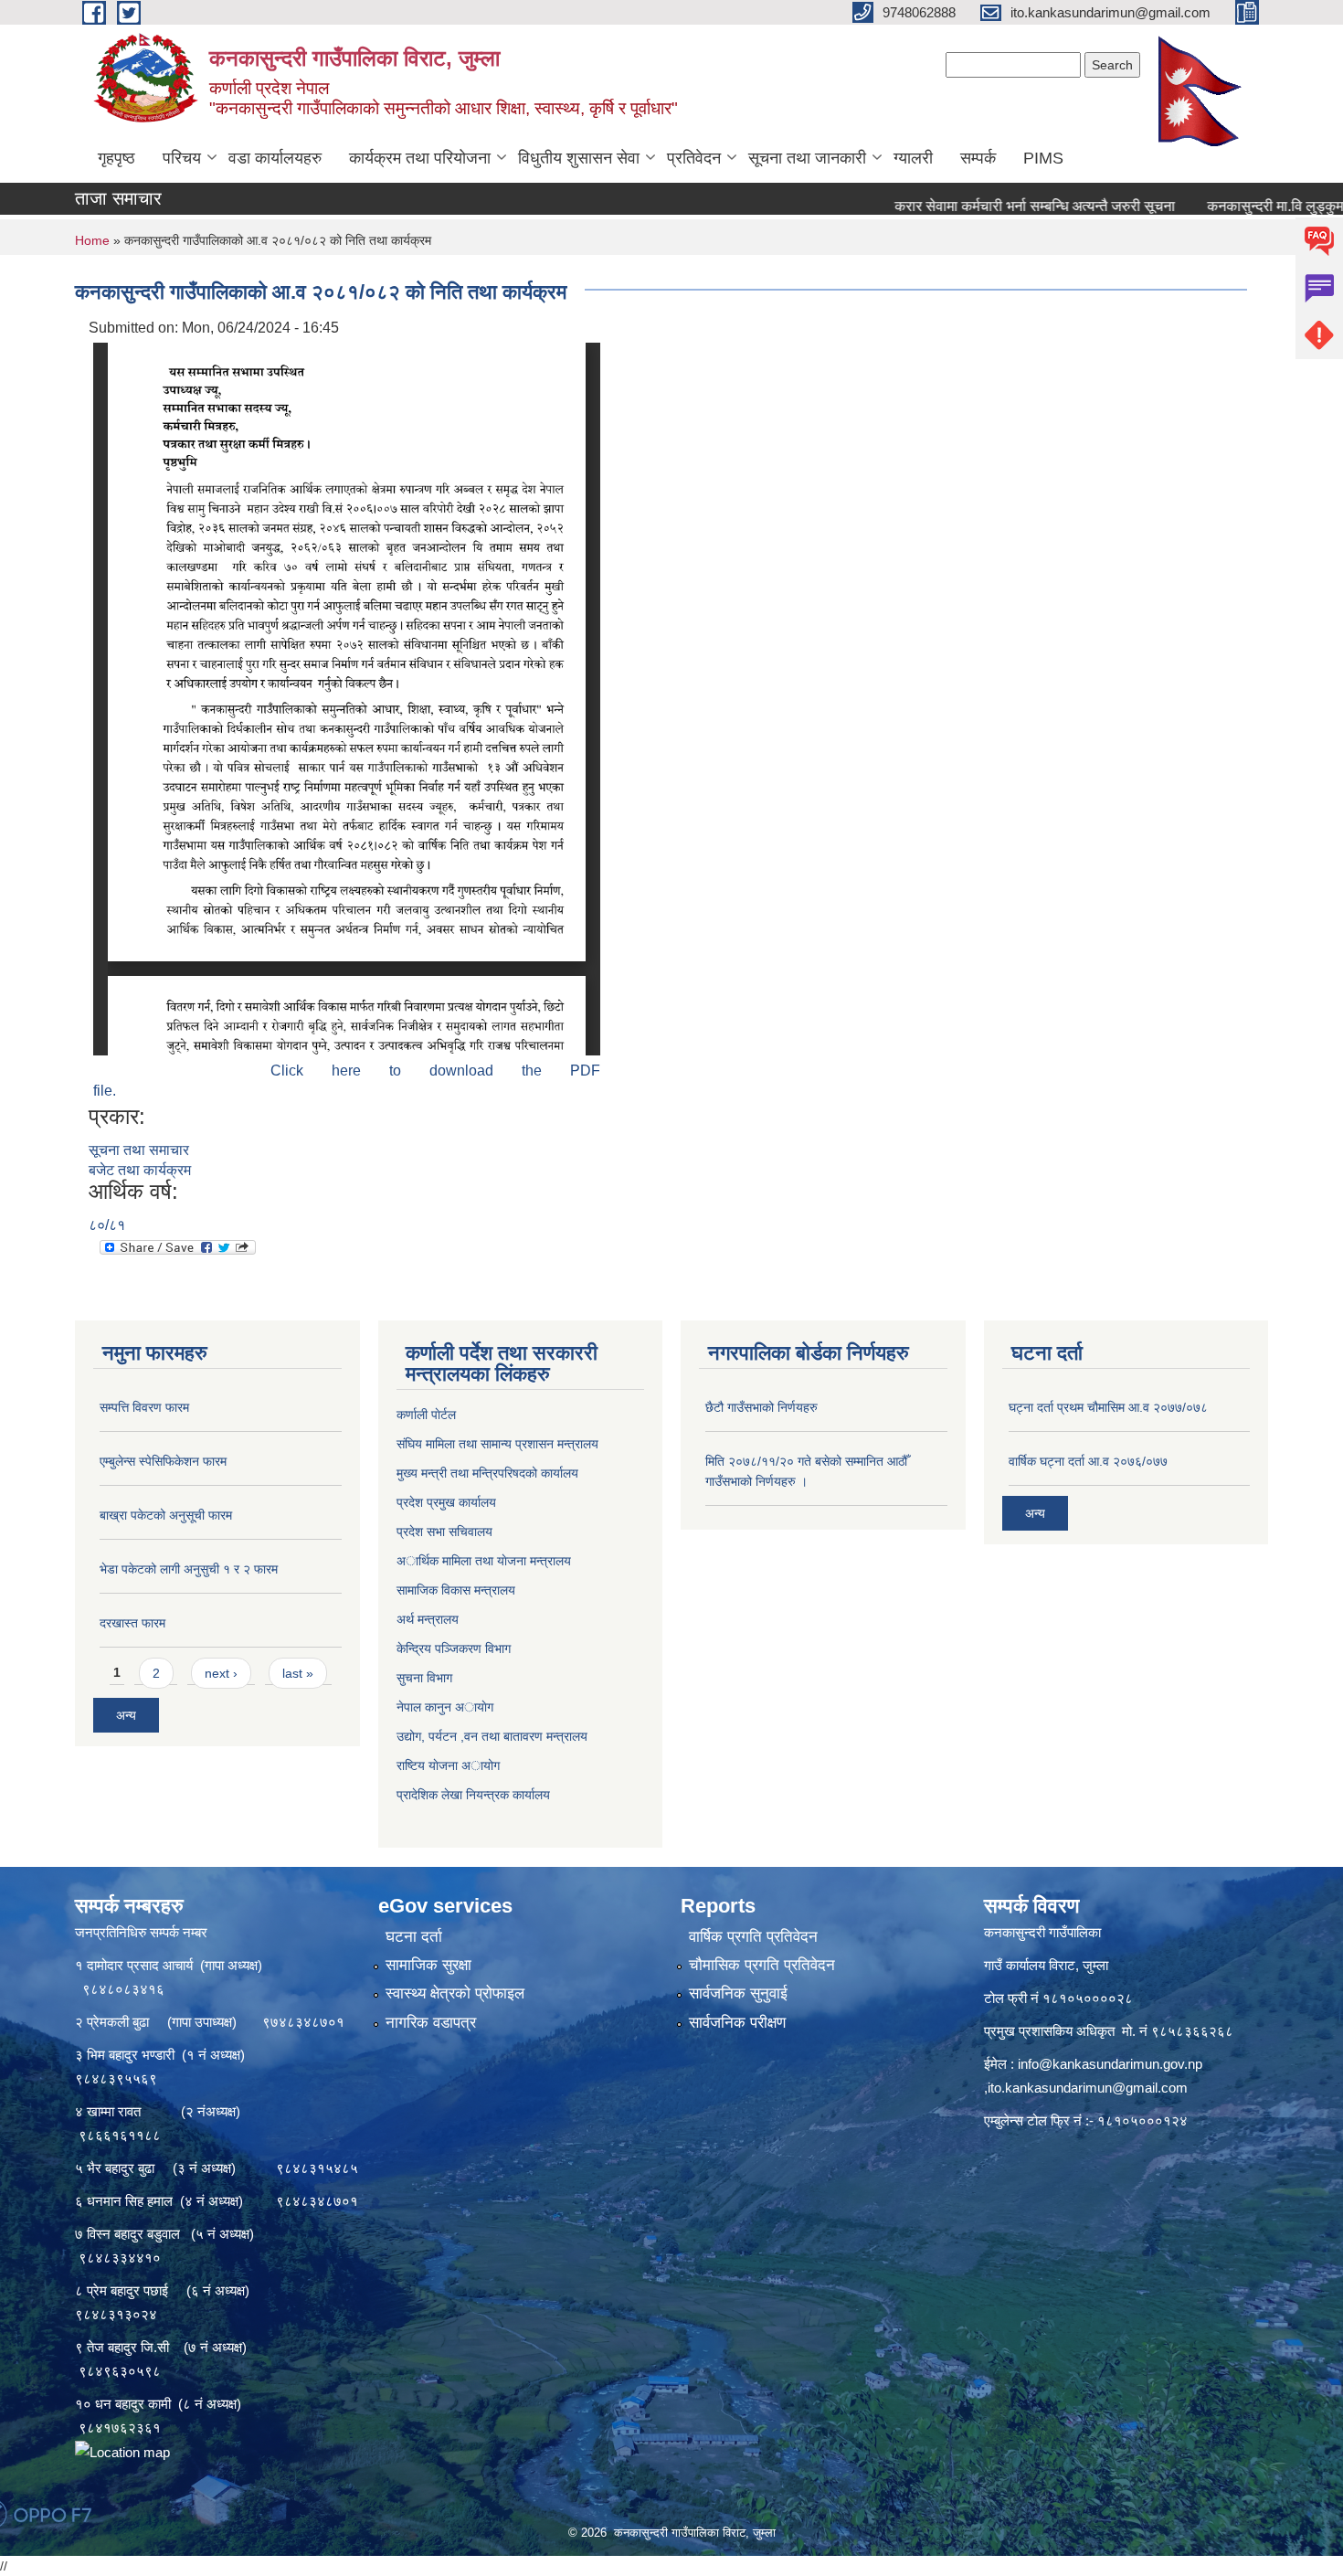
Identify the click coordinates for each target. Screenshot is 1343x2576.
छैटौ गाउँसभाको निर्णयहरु (761, 1407)
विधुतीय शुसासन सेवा (579, 158)
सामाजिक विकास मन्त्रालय (456, 1590)
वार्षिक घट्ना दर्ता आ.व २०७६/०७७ (1088, 1461)
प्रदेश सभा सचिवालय (444, 1532)
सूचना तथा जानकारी (807, 158)
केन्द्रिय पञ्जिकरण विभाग (454, 1648)
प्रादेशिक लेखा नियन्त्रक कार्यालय (473, 1795)
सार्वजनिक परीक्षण (737, 2023)
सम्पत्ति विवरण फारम (144, 1407)
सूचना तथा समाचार (139, 1150)
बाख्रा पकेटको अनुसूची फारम (166, 1515)
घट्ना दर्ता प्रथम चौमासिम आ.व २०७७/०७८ (1108, 1407)
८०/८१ (107, 1225)
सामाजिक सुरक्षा (428, 1965)
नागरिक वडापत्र (431, 2023)
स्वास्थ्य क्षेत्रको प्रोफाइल (455, 1993)
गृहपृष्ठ (116, 158)
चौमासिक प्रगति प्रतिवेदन (762, 1965)
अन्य (126, 1715)
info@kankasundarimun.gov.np (1110, 2064)
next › (221, 1673)
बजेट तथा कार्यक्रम (140, 1170)
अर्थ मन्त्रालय (428, 1619)
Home (92, 240)
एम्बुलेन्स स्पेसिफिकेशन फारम (163, 1461)
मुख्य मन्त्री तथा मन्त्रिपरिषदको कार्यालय (487, 1473)
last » (298, 1673)
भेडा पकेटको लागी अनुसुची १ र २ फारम (189, 1569)
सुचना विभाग (424, 1678)
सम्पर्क (978, 158)
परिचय (182, 158)
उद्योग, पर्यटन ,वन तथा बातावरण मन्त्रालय (492, 1736)
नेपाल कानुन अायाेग (445, 1707)
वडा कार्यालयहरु (275, 158)
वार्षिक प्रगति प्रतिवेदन (753, 1937)
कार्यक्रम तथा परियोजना (420, 158)
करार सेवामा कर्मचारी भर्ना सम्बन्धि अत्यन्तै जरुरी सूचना (969, 206)
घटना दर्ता (414, 1937)
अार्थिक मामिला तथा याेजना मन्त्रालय (484, 1561)
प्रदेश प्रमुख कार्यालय (446, 1502)
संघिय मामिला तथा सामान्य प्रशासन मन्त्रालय (497, 1444)
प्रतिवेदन (694, 158)
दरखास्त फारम (132, 1623)
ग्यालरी (913, 158)
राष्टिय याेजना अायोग (448, 1765)
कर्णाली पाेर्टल (426, 1415)
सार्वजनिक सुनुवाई (738, 1993)
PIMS (1043, 158)
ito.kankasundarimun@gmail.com (1088, 2088)
